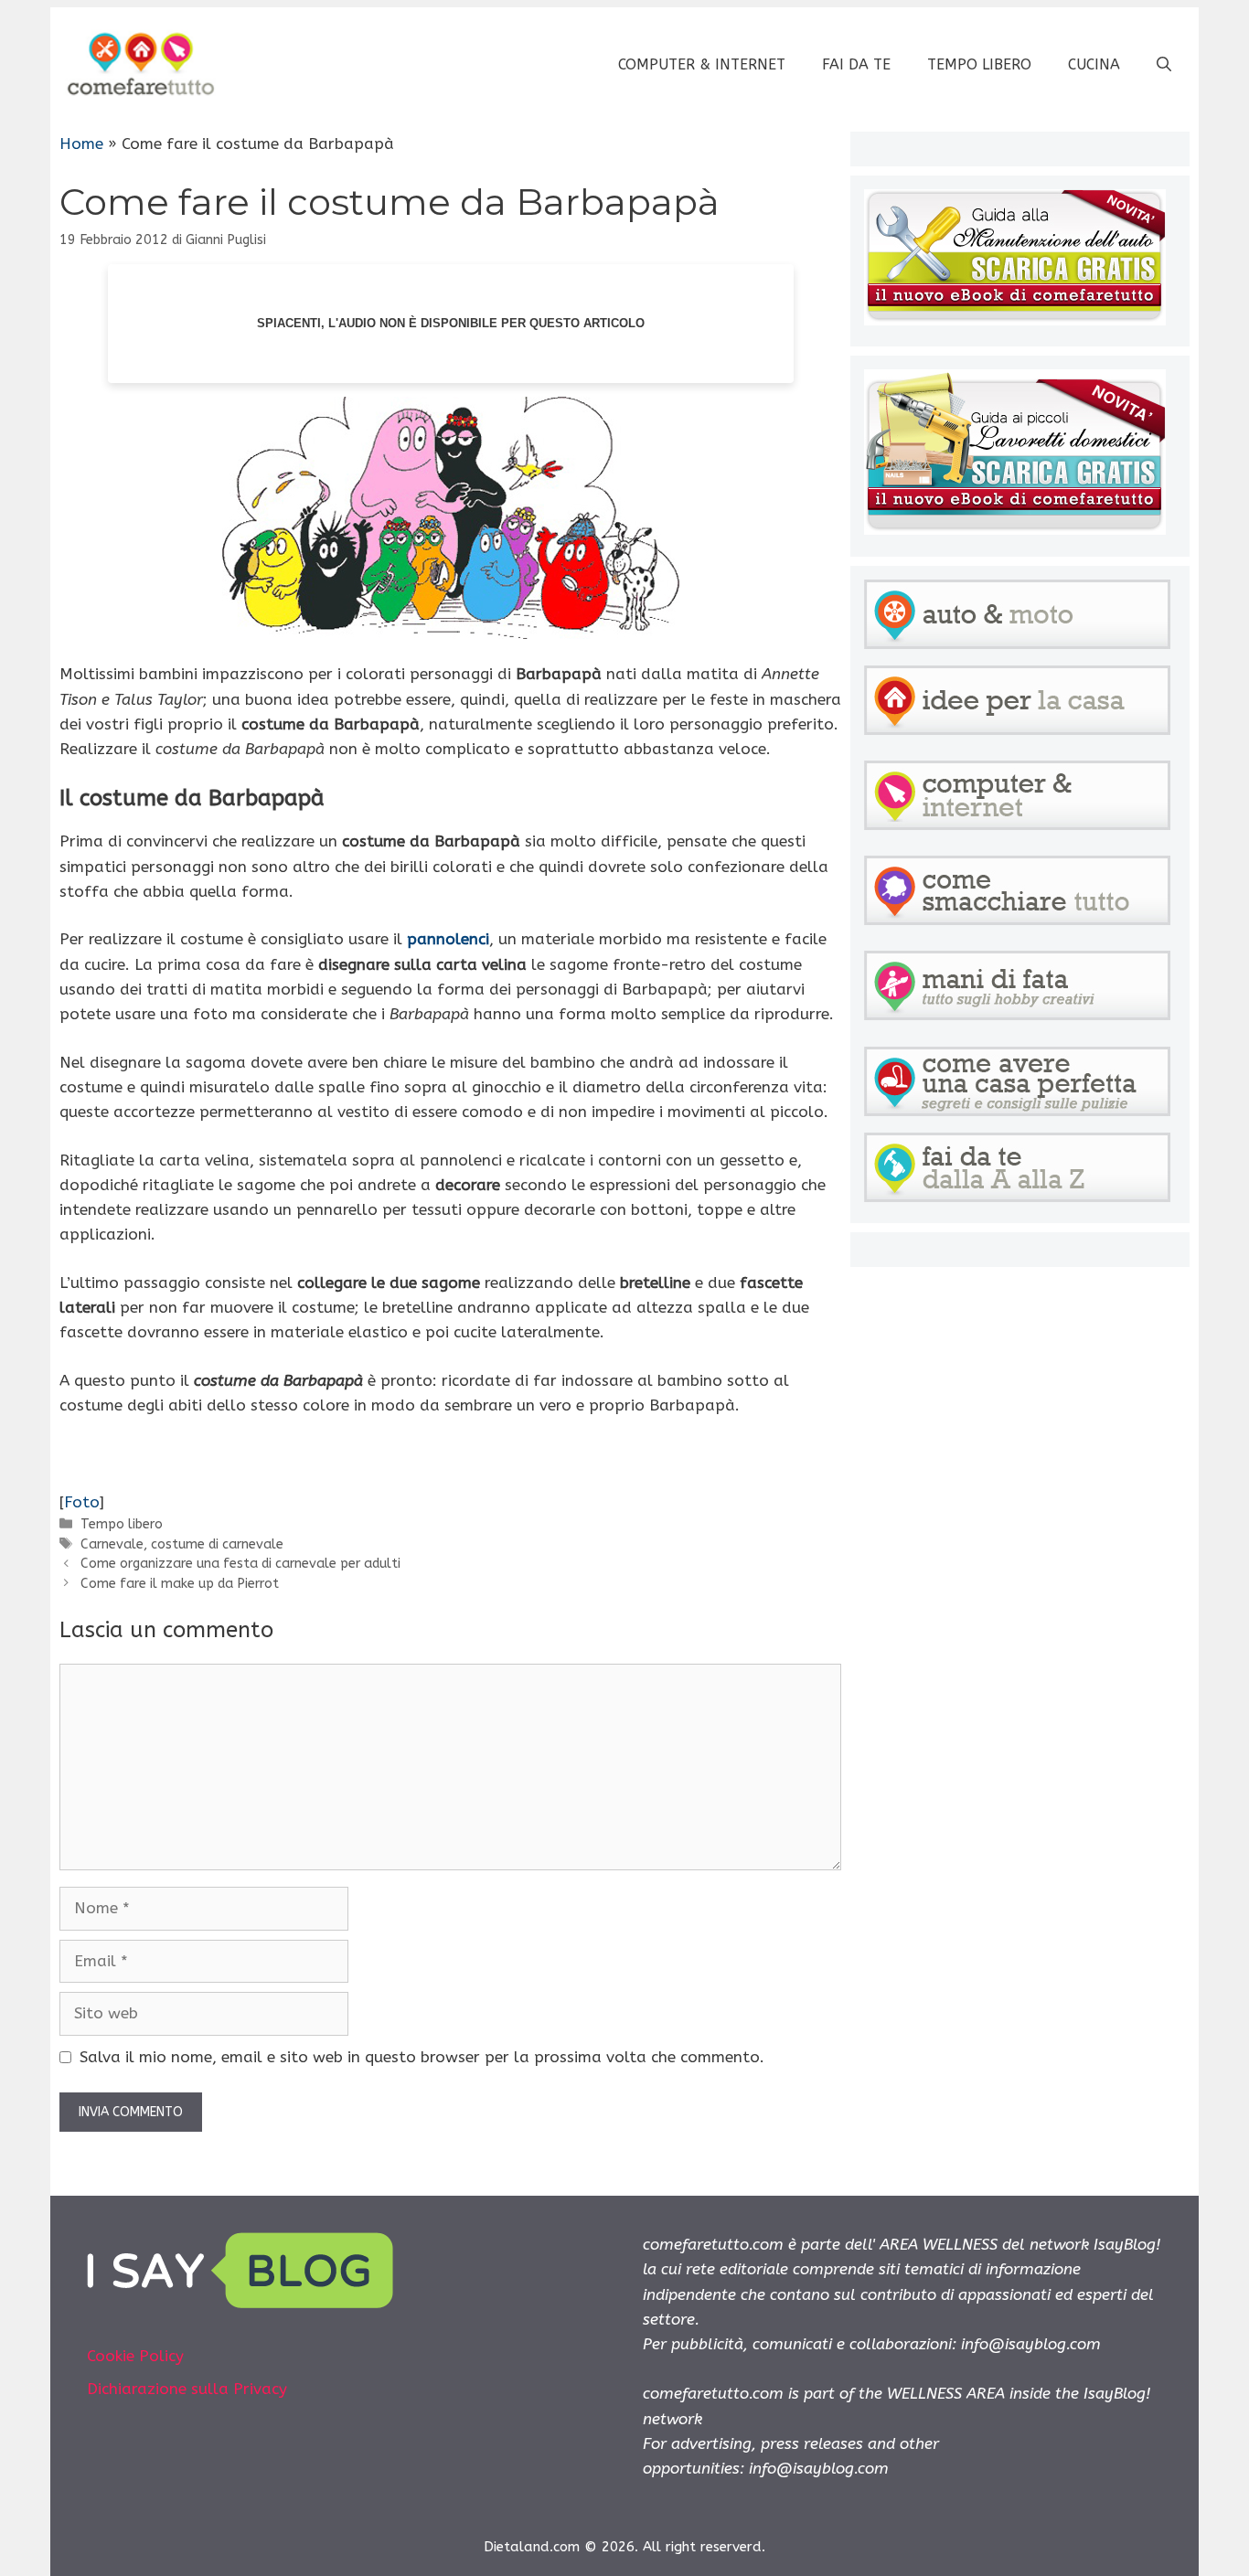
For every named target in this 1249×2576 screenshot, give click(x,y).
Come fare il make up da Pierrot (180, 1584)
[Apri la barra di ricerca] (1164, 65)
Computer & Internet (702, 64)
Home (81, 144)
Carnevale (112, 1544)
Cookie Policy (135, 2356)
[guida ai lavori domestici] (1015, 529)
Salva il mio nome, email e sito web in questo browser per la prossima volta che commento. (422, 2057)
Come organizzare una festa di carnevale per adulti (240, 1564)
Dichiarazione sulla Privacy (187, 2389)
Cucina (1094, 64)
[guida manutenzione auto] (1015, 320)
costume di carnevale (217, 1544)
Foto (82, 1502)
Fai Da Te (856, 64)
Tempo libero (979, 64)
